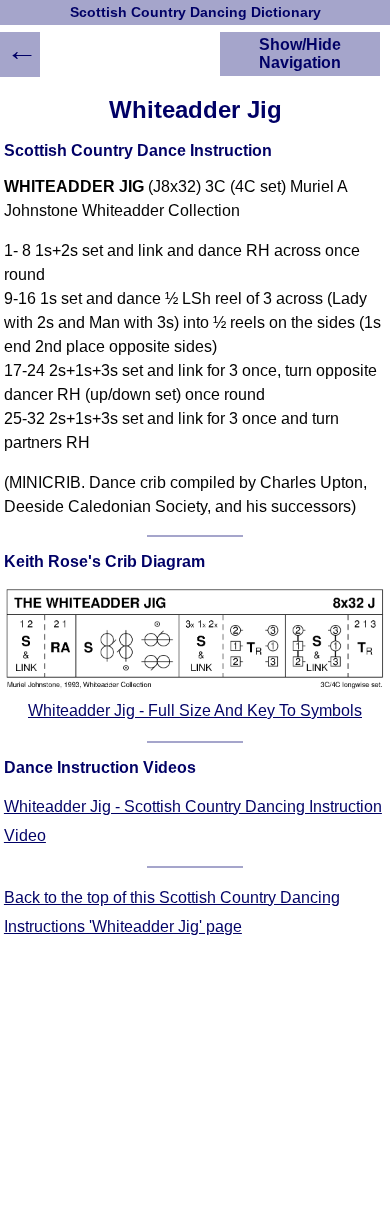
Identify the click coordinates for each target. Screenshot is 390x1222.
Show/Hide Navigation (300, 53)
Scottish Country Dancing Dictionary (195, 12)
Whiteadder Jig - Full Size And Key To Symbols (195, 710)
